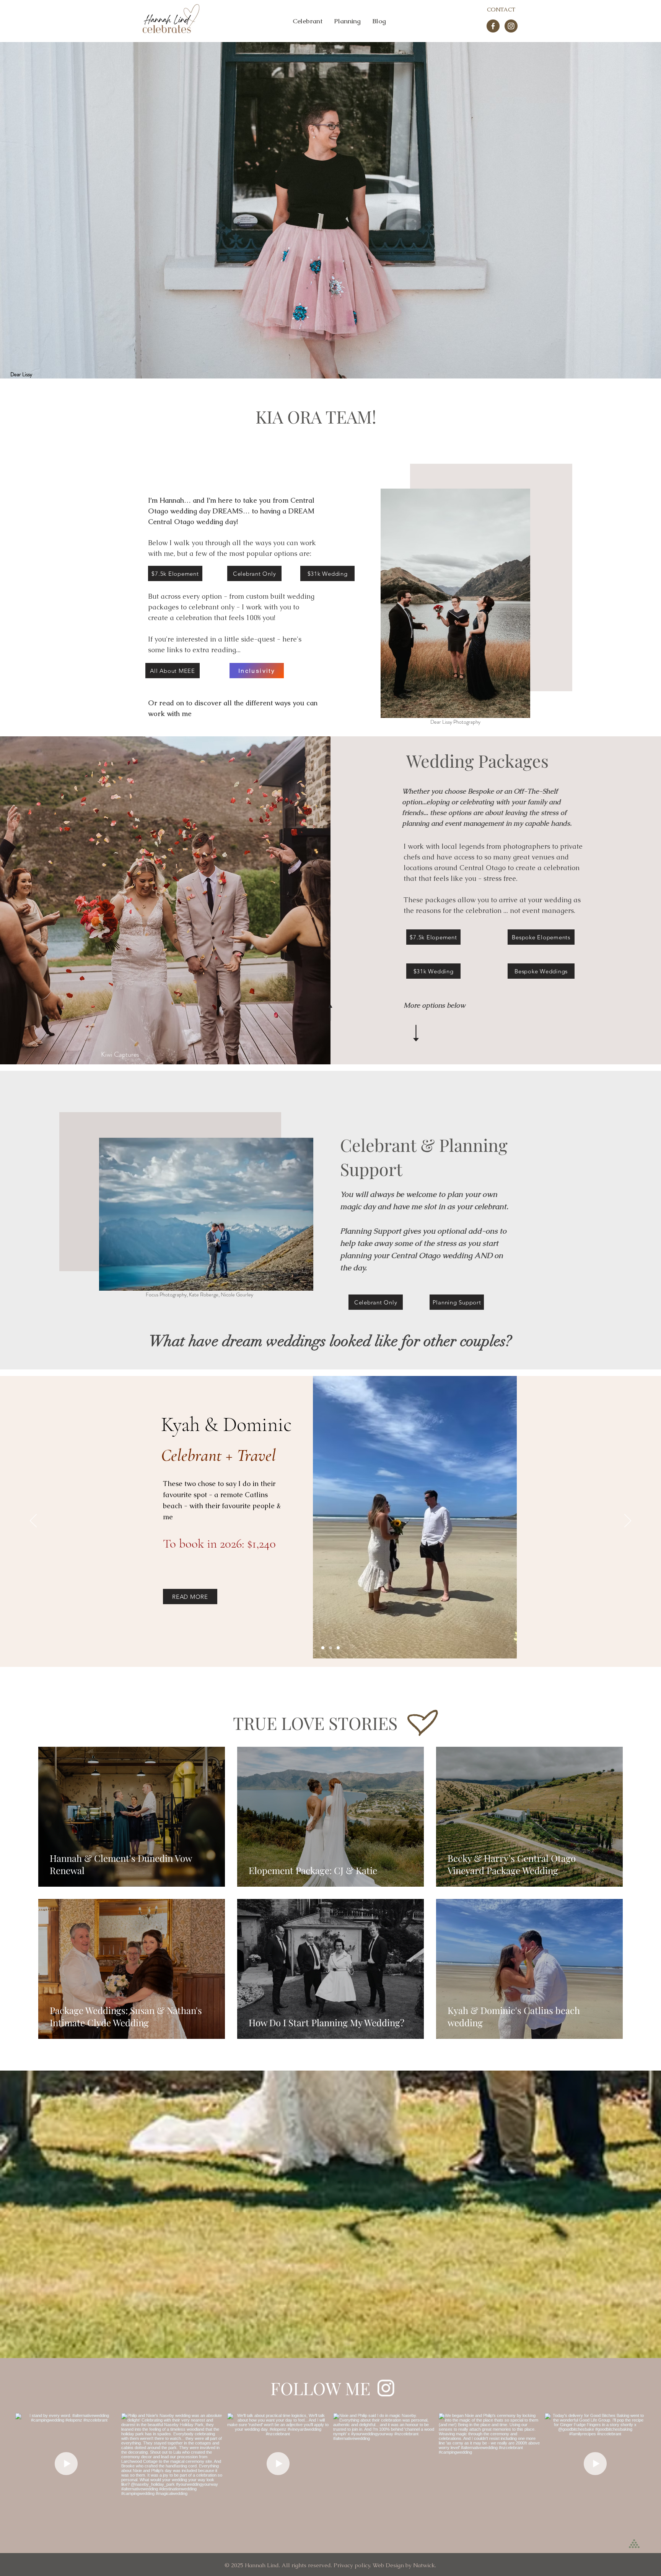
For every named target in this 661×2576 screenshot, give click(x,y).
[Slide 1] (323, 1648)
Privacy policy (352, 2565)
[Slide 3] (338, 1648)
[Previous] (33, 1521)
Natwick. (425, 2565)
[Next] (628, 1521)
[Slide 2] (330, 1648)
